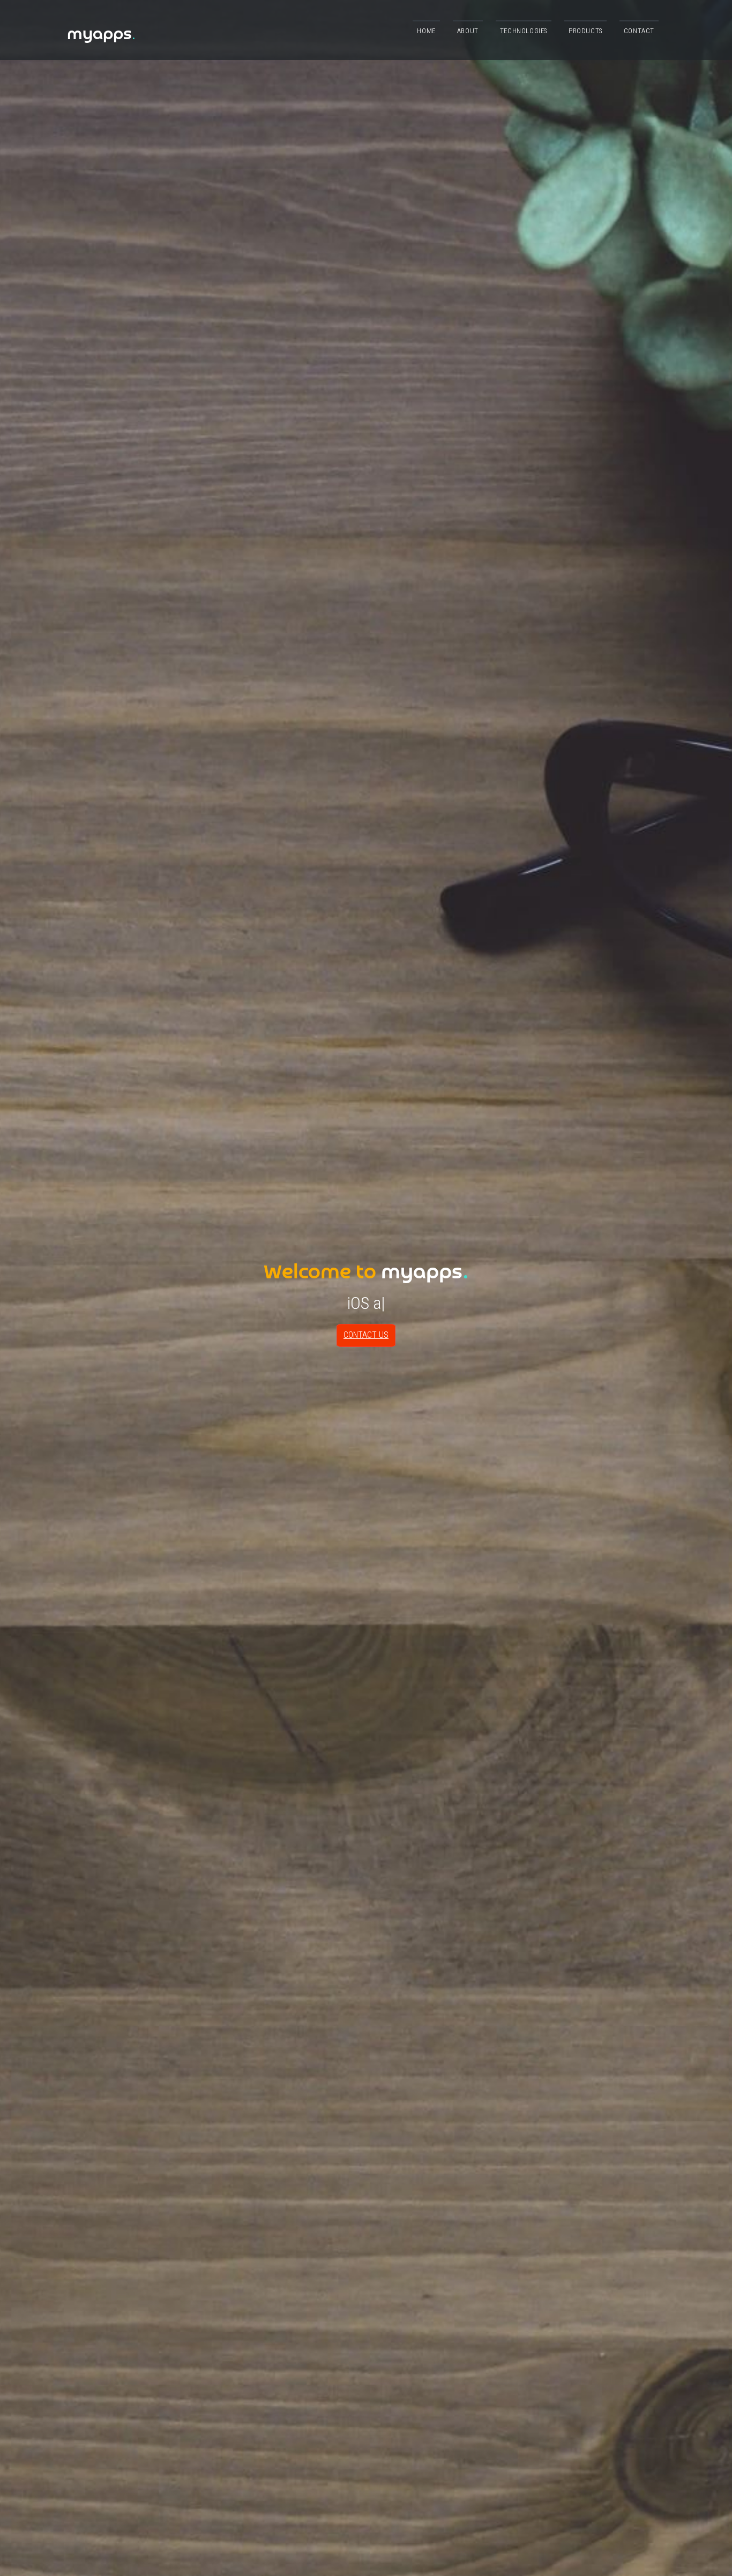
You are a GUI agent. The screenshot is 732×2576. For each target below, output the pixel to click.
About (468, 31)
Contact (639, 31)
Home (426, 31)
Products (585, 31)
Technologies (524, 31)
